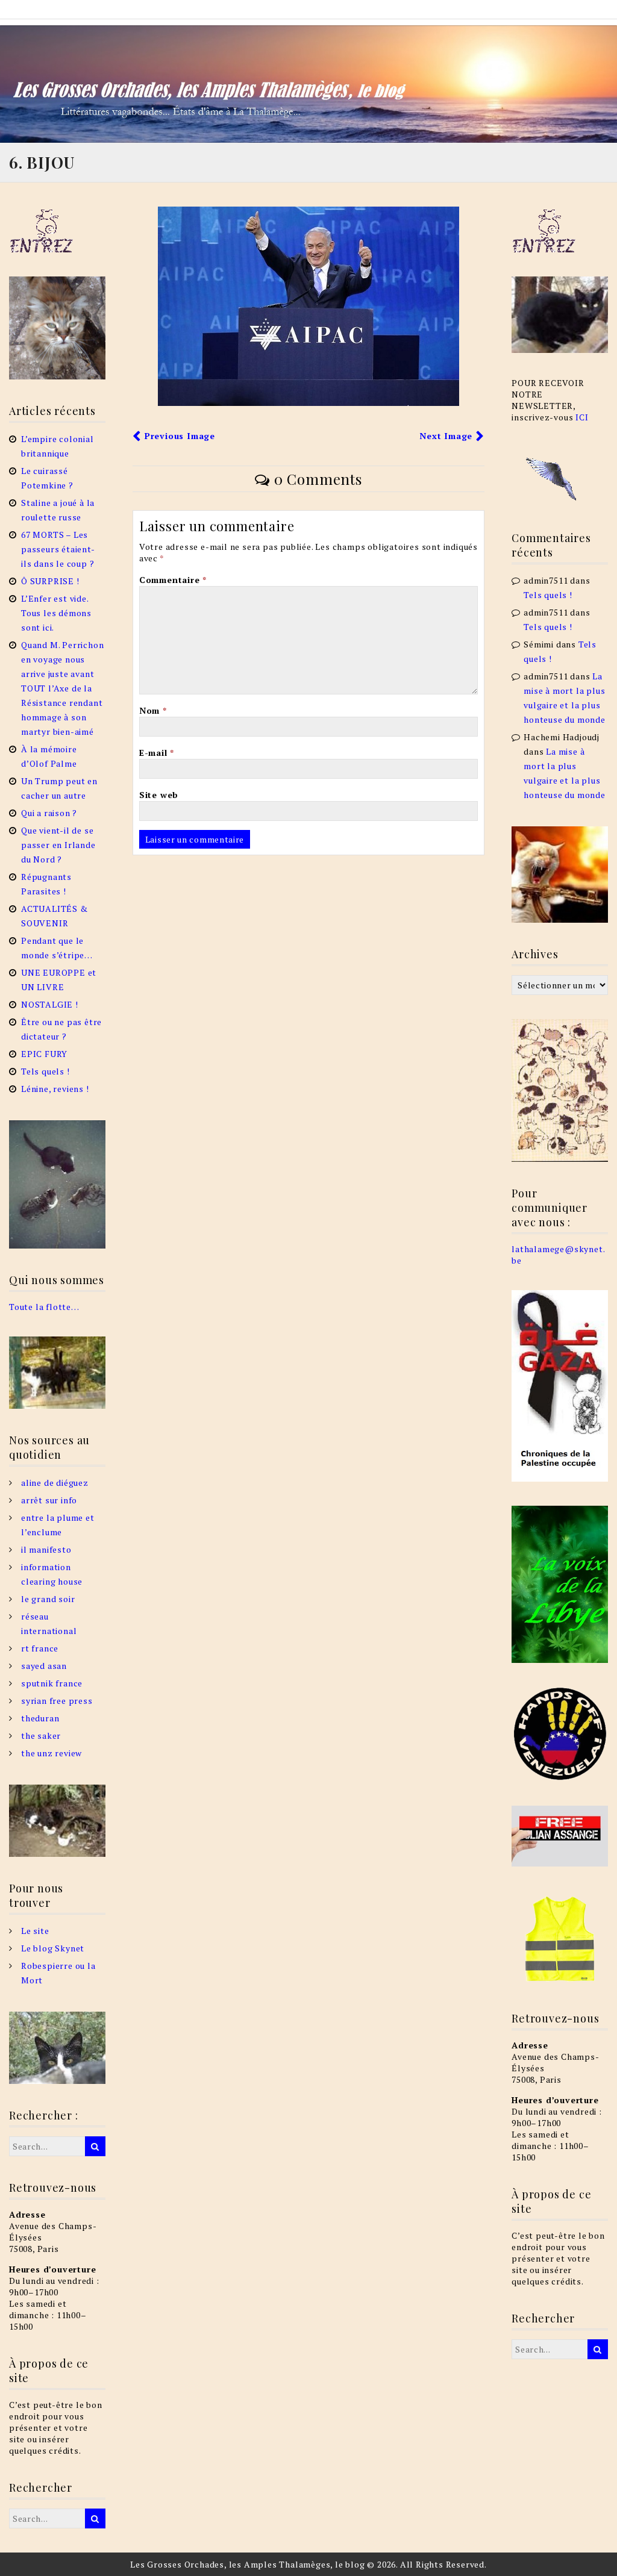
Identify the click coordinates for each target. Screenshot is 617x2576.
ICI (582, 417)
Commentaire (173, 580)
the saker (41, 1736)
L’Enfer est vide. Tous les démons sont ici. (56, 613)
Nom (153, 710)
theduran (40, 1718)
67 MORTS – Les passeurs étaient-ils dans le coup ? (58, 549)
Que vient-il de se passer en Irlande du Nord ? (58, 845)
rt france (40, 1648)
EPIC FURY (44, 1054)
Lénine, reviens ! (55, 1089)
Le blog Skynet (53, 1948)
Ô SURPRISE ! (50, 581)
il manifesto (46, 1549)
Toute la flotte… (44, 1307)
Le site (35, 1931)
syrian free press (57, 1701)
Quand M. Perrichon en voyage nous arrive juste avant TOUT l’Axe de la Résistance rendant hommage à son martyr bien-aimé (62, 688)
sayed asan (44, 1666)
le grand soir (48, 1599)
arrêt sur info (49, 1500)
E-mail (157, 753)
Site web (159, 795)
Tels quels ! (45, 1071)
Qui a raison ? (49, 813)
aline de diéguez (55, 1483)
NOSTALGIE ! (50, 1004)
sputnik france (52, 1683)
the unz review (52, 1753)
